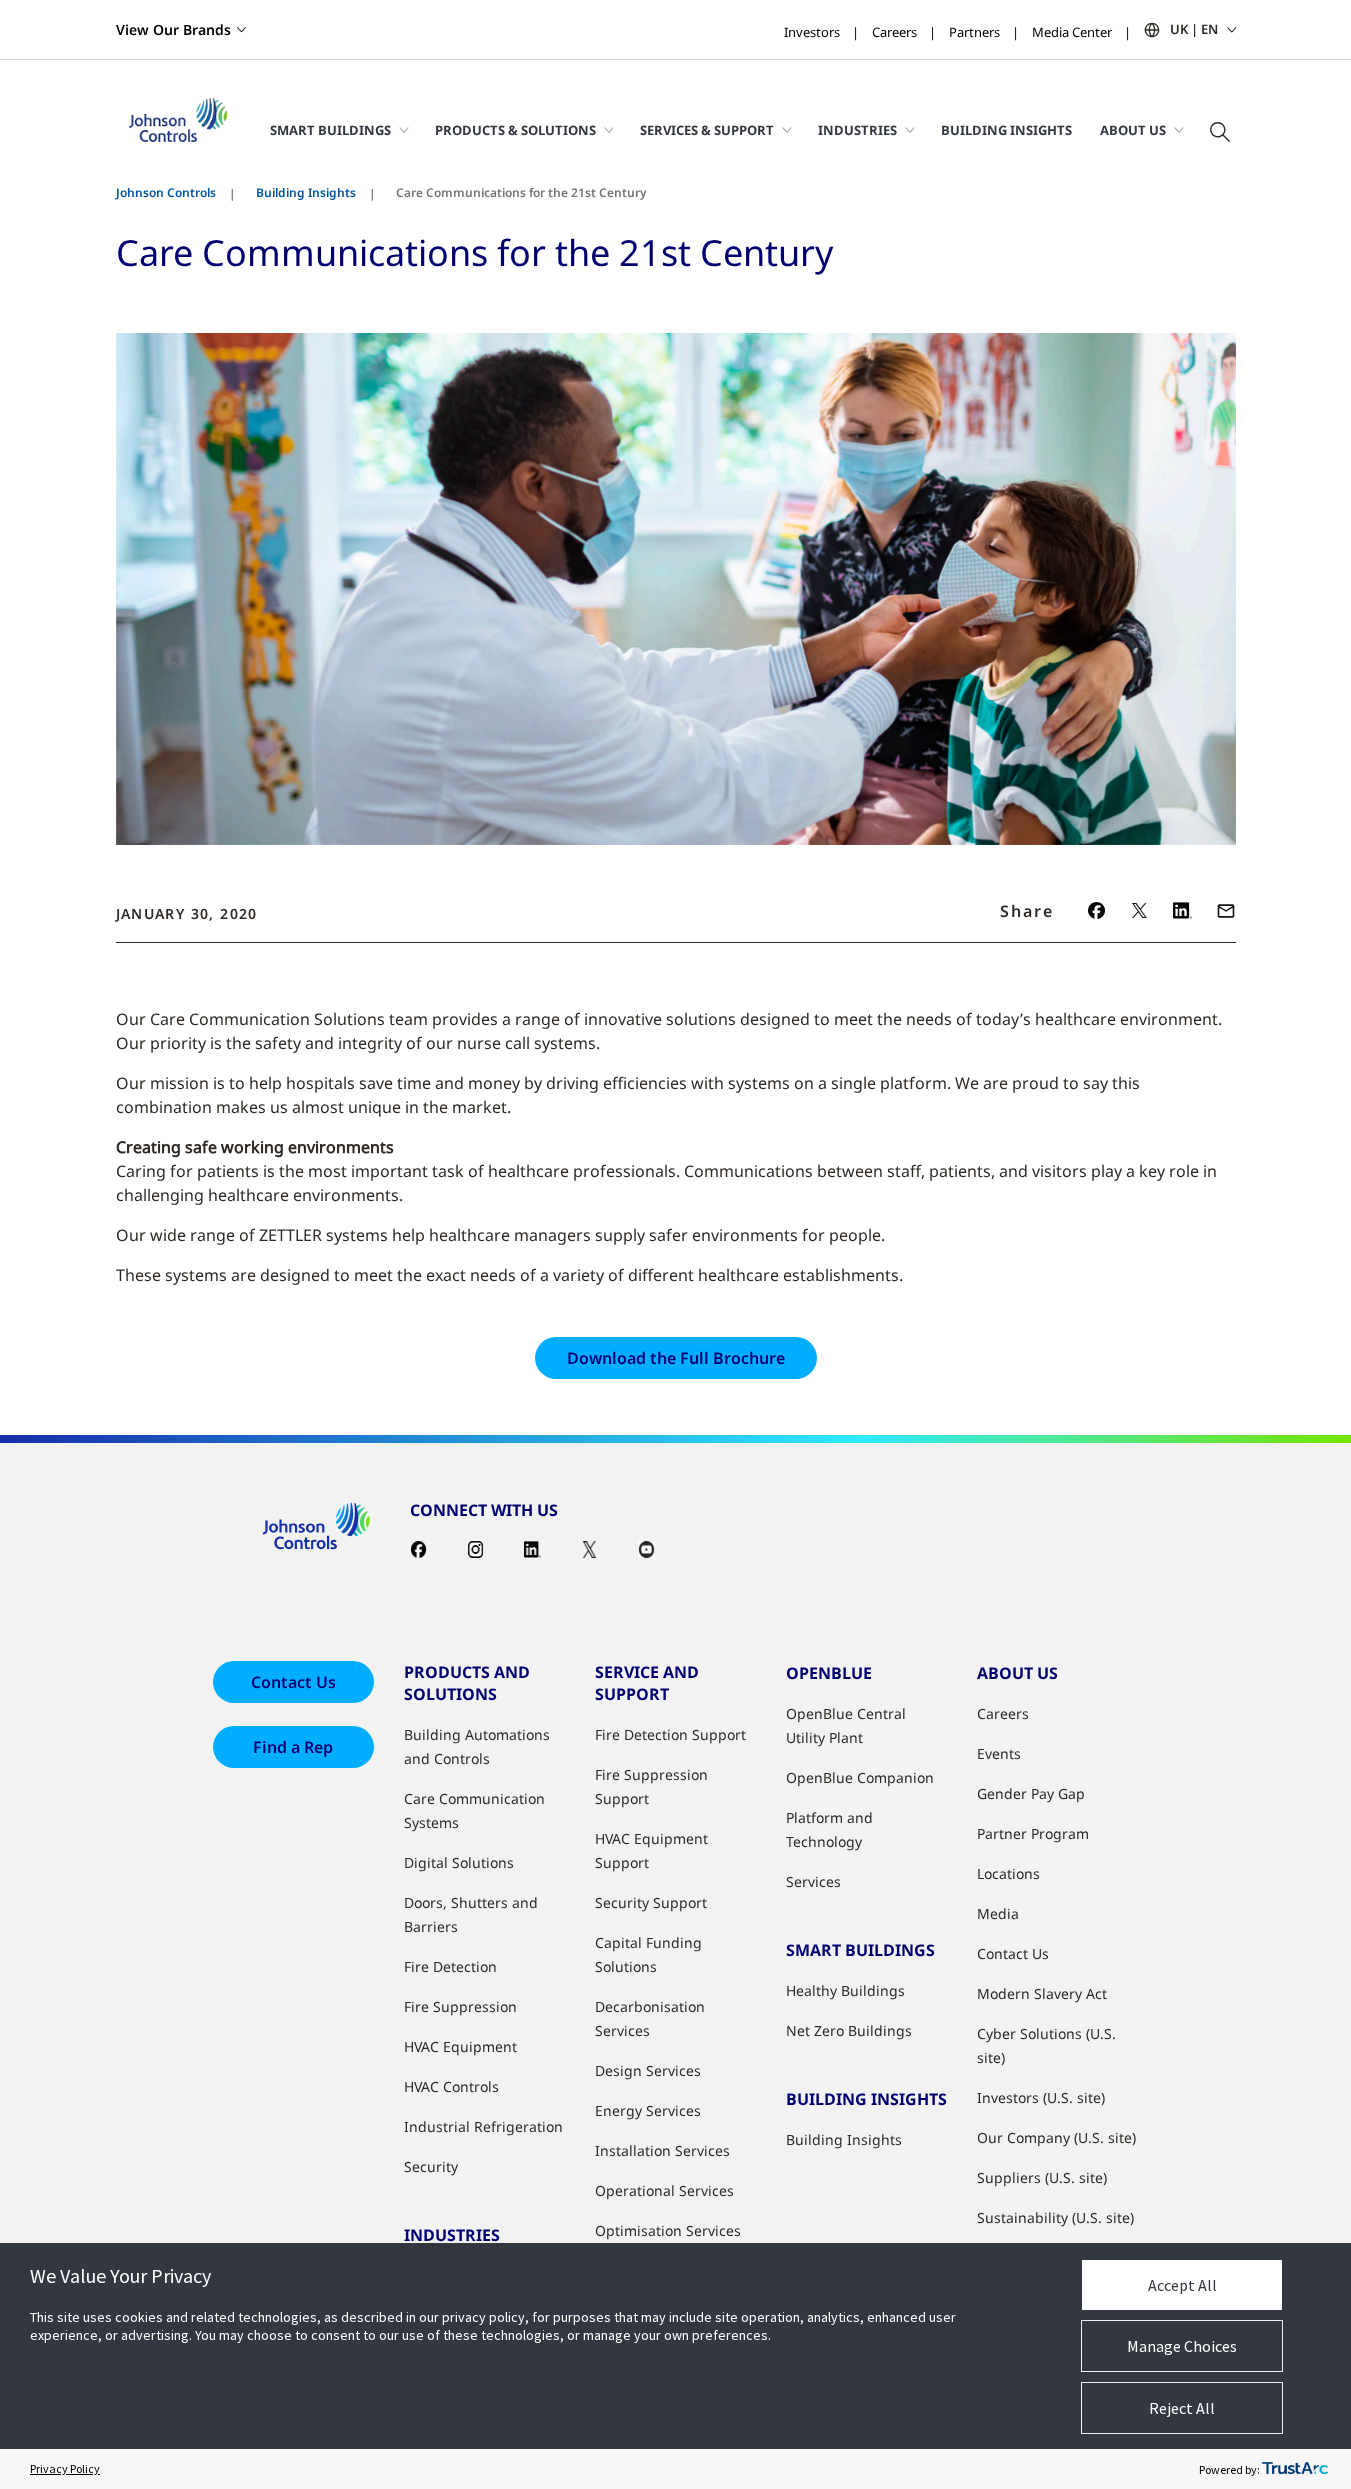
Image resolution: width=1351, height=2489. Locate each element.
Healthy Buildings (845, 1990)
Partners (974, 32)
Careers (894, 32)
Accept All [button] (1182, 2285)
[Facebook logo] (1096, 910)
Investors (812, 32)
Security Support (651, 1902)
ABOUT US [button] (1133, 130)
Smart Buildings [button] (330, 130)
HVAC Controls (451, 2086)
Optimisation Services (668, 2230)
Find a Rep (293, 1747)
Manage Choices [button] (1182, 2346)
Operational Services (664, 2190)
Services (813, 1881)
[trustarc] (1295, 2469)
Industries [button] (857, 130)
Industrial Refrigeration (483, 2126)
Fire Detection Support (670, 1734)
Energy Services (648, 2110)
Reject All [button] (1182, 2408)
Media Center (1072, 32)
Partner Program (1033, 1833)
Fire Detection (450, 1966)
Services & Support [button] (707, 130)
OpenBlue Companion (860, 1777)
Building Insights (1006, 130)
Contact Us (293, 1682)
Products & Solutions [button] (515, 130)
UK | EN (1194, 29)
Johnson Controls (166, 192)
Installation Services (662, 2150)
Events (999, 1753)
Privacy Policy (65, 2468)
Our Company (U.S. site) (1056, 2137)
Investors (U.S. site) (1041, 2097)
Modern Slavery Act (1042, 1993)
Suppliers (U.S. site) (1042, 2177)
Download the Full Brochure (676, 1358)
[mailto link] (1226, 911)
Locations (1008, 1873)
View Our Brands (173, 29)
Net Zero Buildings (849, 2030)
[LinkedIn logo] (1182, 910)
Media (998, 1913)
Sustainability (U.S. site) (1055, 2217)
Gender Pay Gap (1031, 1793)
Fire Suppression (460, 2006)
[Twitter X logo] (1139, 910)
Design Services (648, 2070)
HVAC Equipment (460, 2046)
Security (431, 2166)
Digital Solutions (459, 1862)
